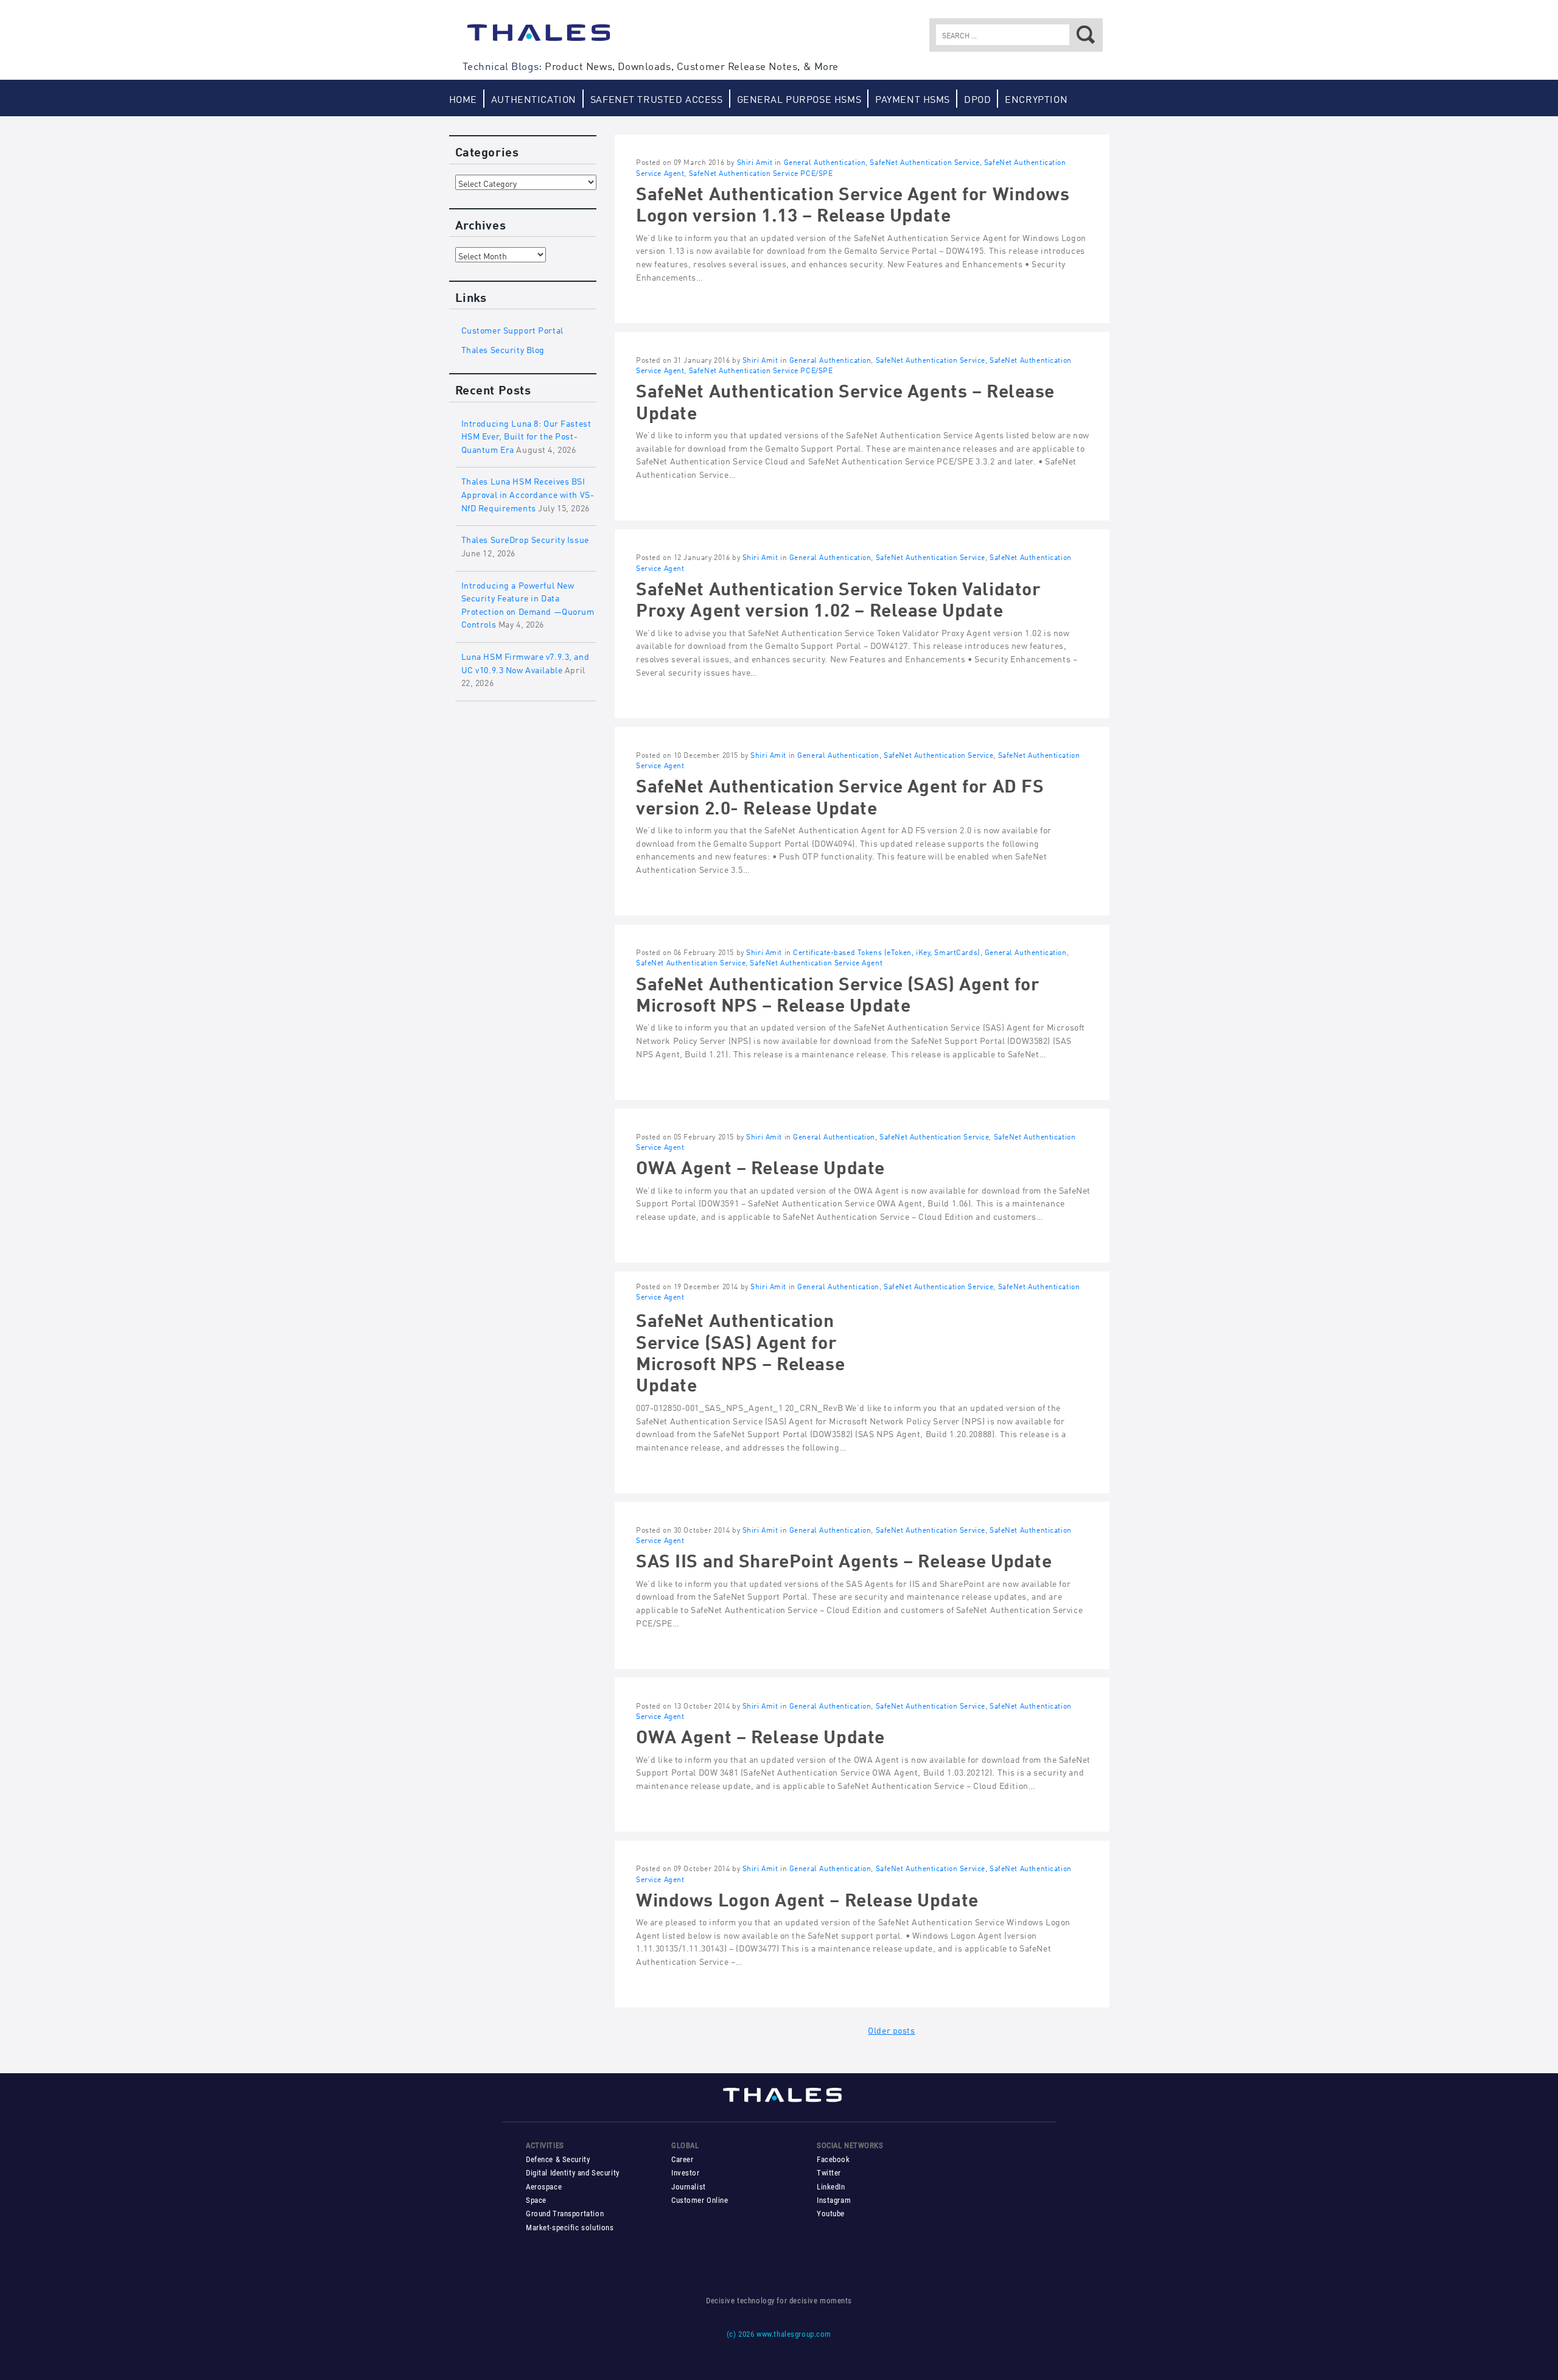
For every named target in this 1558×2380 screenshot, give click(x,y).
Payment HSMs (913, 98)
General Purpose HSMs (799, 98)
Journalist (689, 2187)
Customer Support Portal (512, 329)
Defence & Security (558, 2159)
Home (463, 98)
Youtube (831, 2214)
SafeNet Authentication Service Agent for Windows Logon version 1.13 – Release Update (853, 202)
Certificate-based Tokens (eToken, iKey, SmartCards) (886, 952)
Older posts (891, 2029)
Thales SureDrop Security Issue (525, 538)
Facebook (833, 2159)
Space (536, 2200)
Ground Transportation (565, 2214)
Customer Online (700, 2200)
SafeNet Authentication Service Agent (816, 962)
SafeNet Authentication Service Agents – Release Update (845, 399)
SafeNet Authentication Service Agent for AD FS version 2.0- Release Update (840, 794)
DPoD (977, 98)
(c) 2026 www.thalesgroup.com (779, 2334)
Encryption (1036, 98)
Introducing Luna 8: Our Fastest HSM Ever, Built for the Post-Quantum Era (526, 435)
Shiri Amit (755, 162)
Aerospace (544, 2187)
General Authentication (825, 162)
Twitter (829, 2173)
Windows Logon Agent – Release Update (807, 1898)
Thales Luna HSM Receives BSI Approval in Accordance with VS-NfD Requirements (528, 493)
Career (682, 2159)
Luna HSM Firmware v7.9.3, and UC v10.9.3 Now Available (526, 662)
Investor (686, 2173)
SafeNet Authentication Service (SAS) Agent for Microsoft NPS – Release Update (838, 992)
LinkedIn (831, 2187)
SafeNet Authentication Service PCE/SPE (761, 173)
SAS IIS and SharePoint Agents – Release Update (844, 1559)
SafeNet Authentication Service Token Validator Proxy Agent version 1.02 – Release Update (839, 597)
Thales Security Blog (503, 348)
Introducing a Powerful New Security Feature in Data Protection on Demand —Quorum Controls (528, 604)
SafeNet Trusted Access (657, 98)
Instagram (834, 2200)
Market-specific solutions (570, 2228)
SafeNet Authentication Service (924, 162)
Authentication (534, 98)
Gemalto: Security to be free (539, 38)
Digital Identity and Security (573, 2173)
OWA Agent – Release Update (760, 1165)
